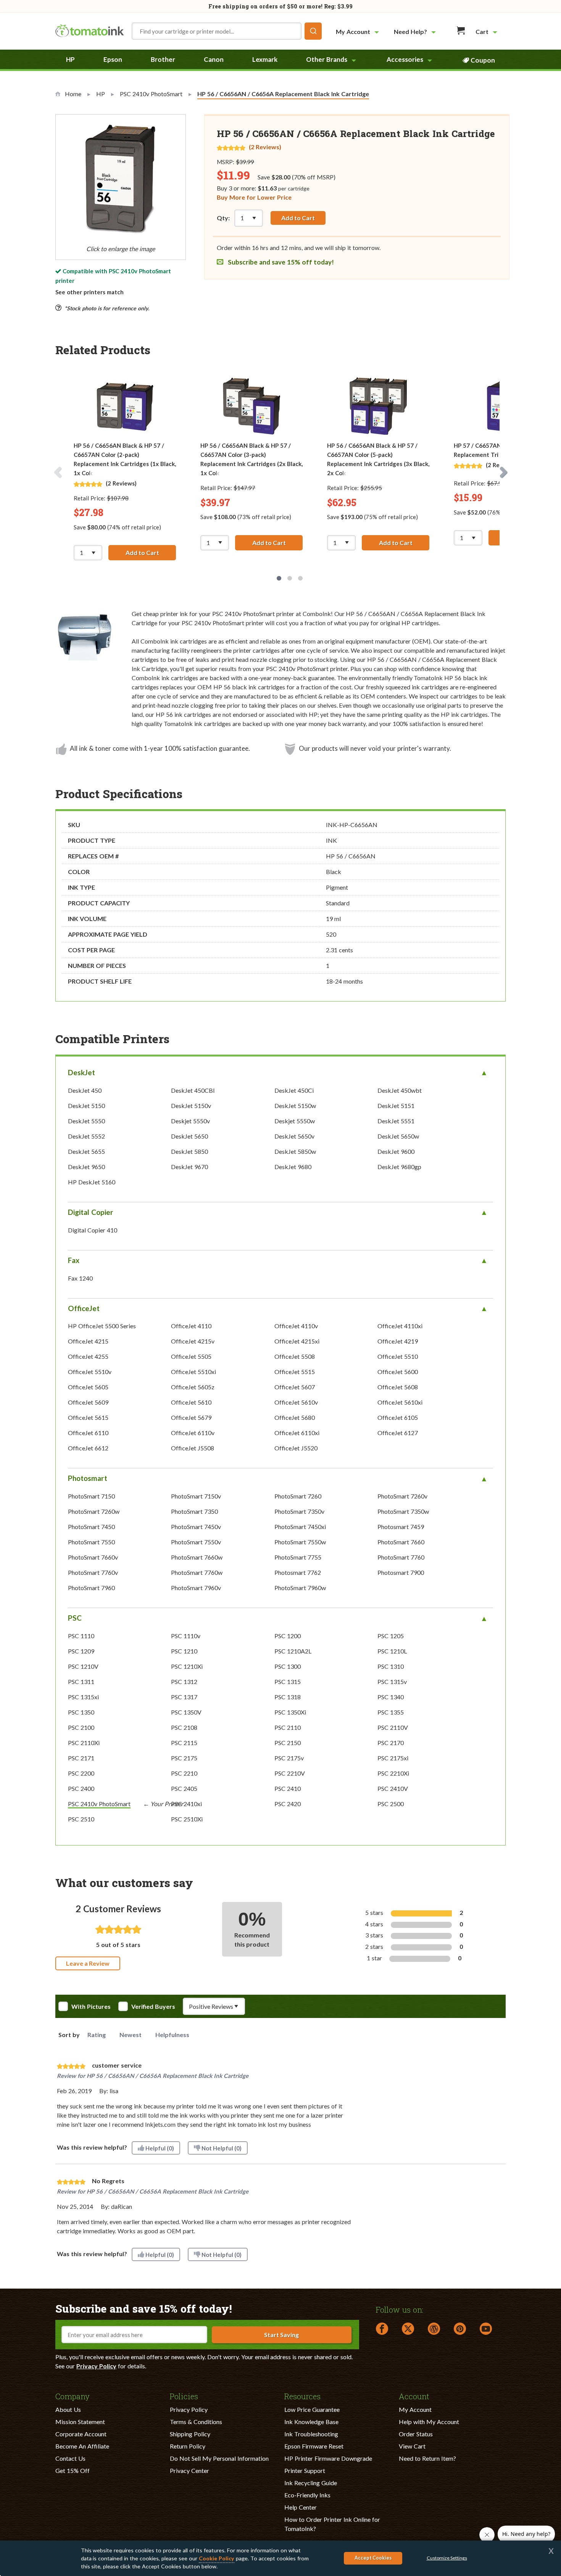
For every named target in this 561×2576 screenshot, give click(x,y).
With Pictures (91, 2007)
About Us (68, 2409)
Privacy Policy (96, 2366)
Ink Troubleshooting (311, 2434)
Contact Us (70, 2458)
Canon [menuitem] (214, 59)
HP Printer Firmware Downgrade (328, 2458)
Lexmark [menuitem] (265, 59)
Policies (184, 2396)
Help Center (301, 2507)
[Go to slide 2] (290, 578)
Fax (74, 1260)
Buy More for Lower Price (254, 197)
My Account (415, 2409)
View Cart (412, 2446)
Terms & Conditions (196, 2422)
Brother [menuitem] (163, 59)
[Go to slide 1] (279, 578)
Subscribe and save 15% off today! (280, 262)
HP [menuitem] (70, 59)
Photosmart (88, 1478)
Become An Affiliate (82, 2446)
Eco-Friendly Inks (307, 2495)
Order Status (416, 2434)
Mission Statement (80, 2422)
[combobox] (227, 31)
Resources (302, 2396)
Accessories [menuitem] (405, 59)
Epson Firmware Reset (314, 2446)
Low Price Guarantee (312, 2409)
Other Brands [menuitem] (327, 59)
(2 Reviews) (265, 147)
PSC (75, 1618)
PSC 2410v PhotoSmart (140, 271)
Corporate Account (81, 2434)
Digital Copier (91, 1212)
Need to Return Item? (427, 2458)
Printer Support (305, 2470)
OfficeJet (84, 1308)
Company (73, 2396)
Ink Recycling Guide (311, 2483)
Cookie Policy (217, 2558)
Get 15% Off (73, 2470)
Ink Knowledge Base (311, 2422)
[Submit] (313, 31)
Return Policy (188, 2446)
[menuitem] (358, 31)
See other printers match (89, 292)
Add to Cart (298, 218)
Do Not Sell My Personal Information (219, 2458)
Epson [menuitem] (113, 59)
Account (414, 2396)
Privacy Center (189, 2470)
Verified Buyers (153, 2007)
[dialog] (280, 2558)
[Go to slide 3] (300, 578)
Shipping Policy (190, 2434)
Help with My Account (429, 2422)
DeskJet (81, 1072)
